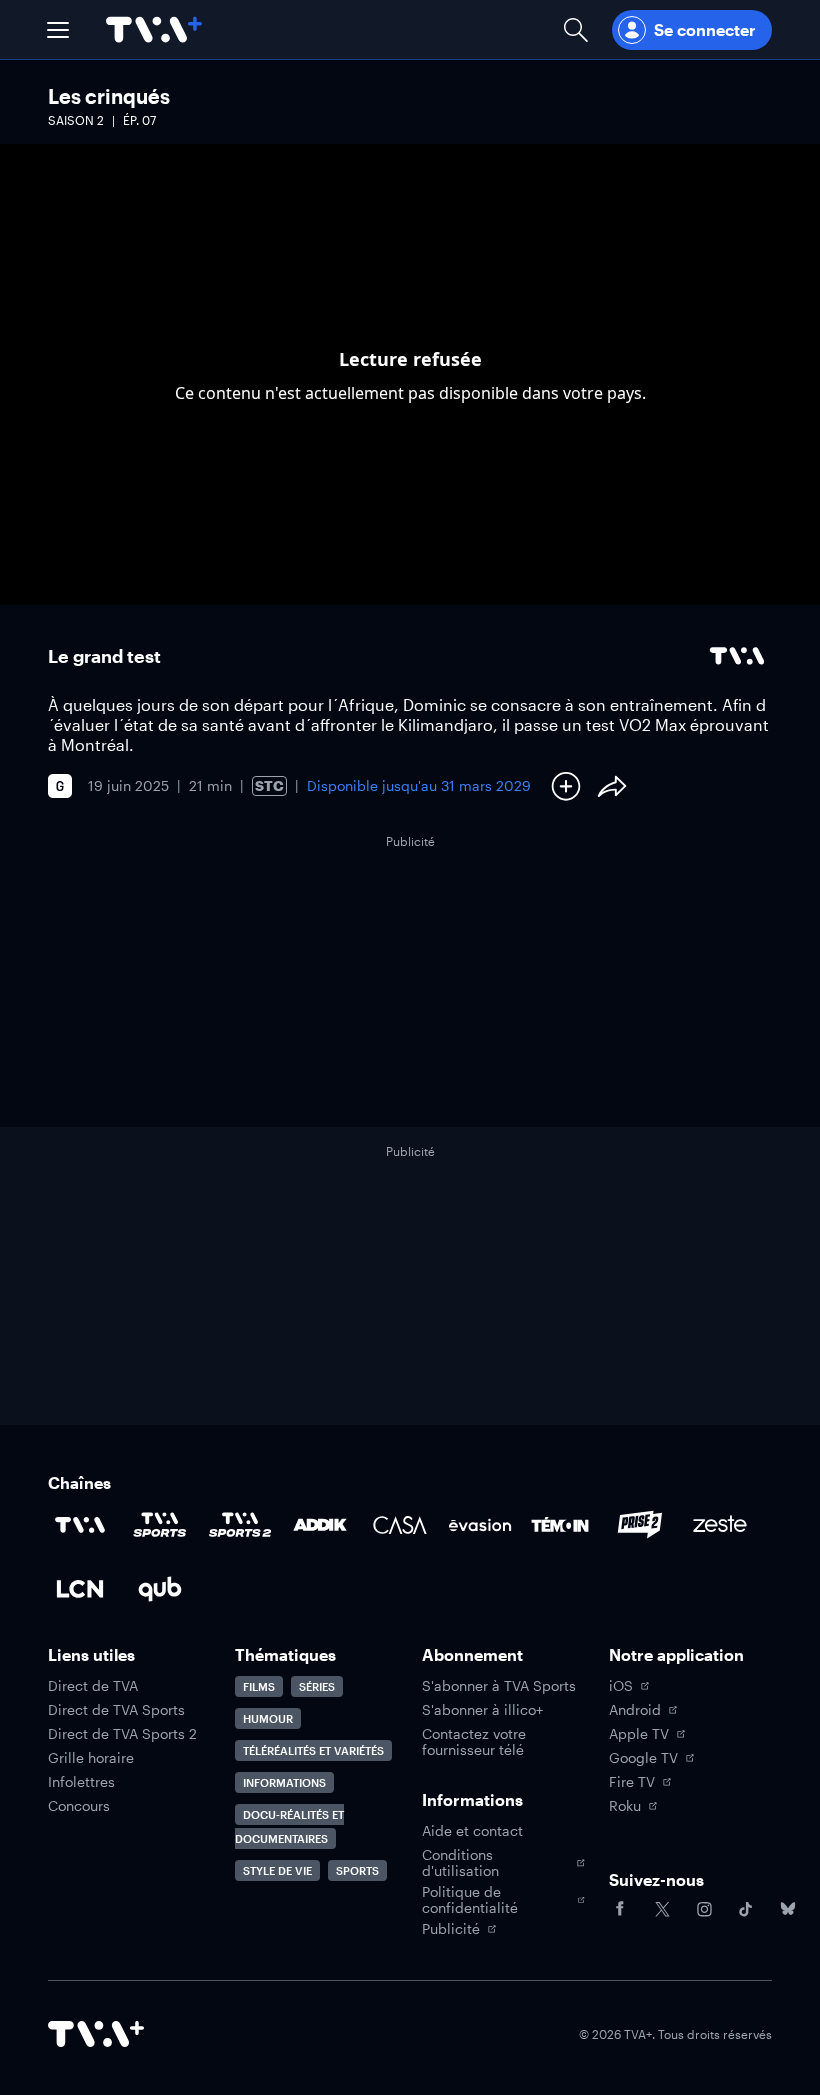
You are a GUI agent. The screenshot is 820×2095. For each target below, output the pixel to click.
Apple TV (639, 1734)
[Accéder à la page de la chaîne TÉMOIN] (560, 1525)
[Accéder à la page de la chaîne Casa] (400, 1525)
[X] (662, 1909)
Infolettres (81, 1782)
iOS (621, 1686)
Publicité (451, 1929)
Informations (284, 1782)
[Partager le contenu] (612, 786)
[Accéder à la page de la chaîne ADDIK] (320, 1525)
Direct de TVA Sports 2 (122, 1734)
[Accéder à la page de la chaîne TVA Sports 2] (240, 1525)
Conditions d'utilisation (460, 1863)
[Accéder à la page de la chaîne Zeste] (720, 1525)
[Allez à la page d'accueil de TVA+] (154, 29)
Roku (625, 1806)
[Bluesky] (788, 1909)
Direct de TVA (93, 1686)
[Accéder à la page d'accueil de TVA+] (96, 2034)
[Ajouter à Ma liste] (566, 786)
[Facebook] (620, 1909)
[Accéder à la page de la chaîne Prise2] (640, 1525)
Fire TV (632, 1782)
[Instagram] (704, 1909)
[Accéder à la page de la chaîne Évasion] (480, 1525)
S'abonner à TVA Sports (499, 1686)
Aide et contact (472, 1831)
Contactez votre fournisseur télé (474, 1742)
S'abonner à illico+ (482, 1710)
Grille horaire (91, 1758)
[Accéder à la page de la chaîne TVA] (80, 1525)
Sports (357, 1870)
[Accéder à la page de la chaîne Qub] (160, 1589)
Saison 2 (76, 120)
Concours (79, 1806)
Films (259, 1686)
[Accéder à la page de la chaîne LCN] (80, 1589)
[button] (58, 30)
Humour (268, 1718)
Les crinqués (109, 96)
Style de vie (277, 1870)
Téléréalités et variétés (313, 1750)
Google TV (643, 1758)
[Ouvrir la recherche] (576, 29)
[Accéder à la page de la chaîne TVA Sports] (160, 1525)
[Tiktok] (746, 1909)
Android (635, 1710)
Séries (317, 1686)
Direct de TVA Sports (116, 1710)
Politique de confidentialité (470, 1900)
